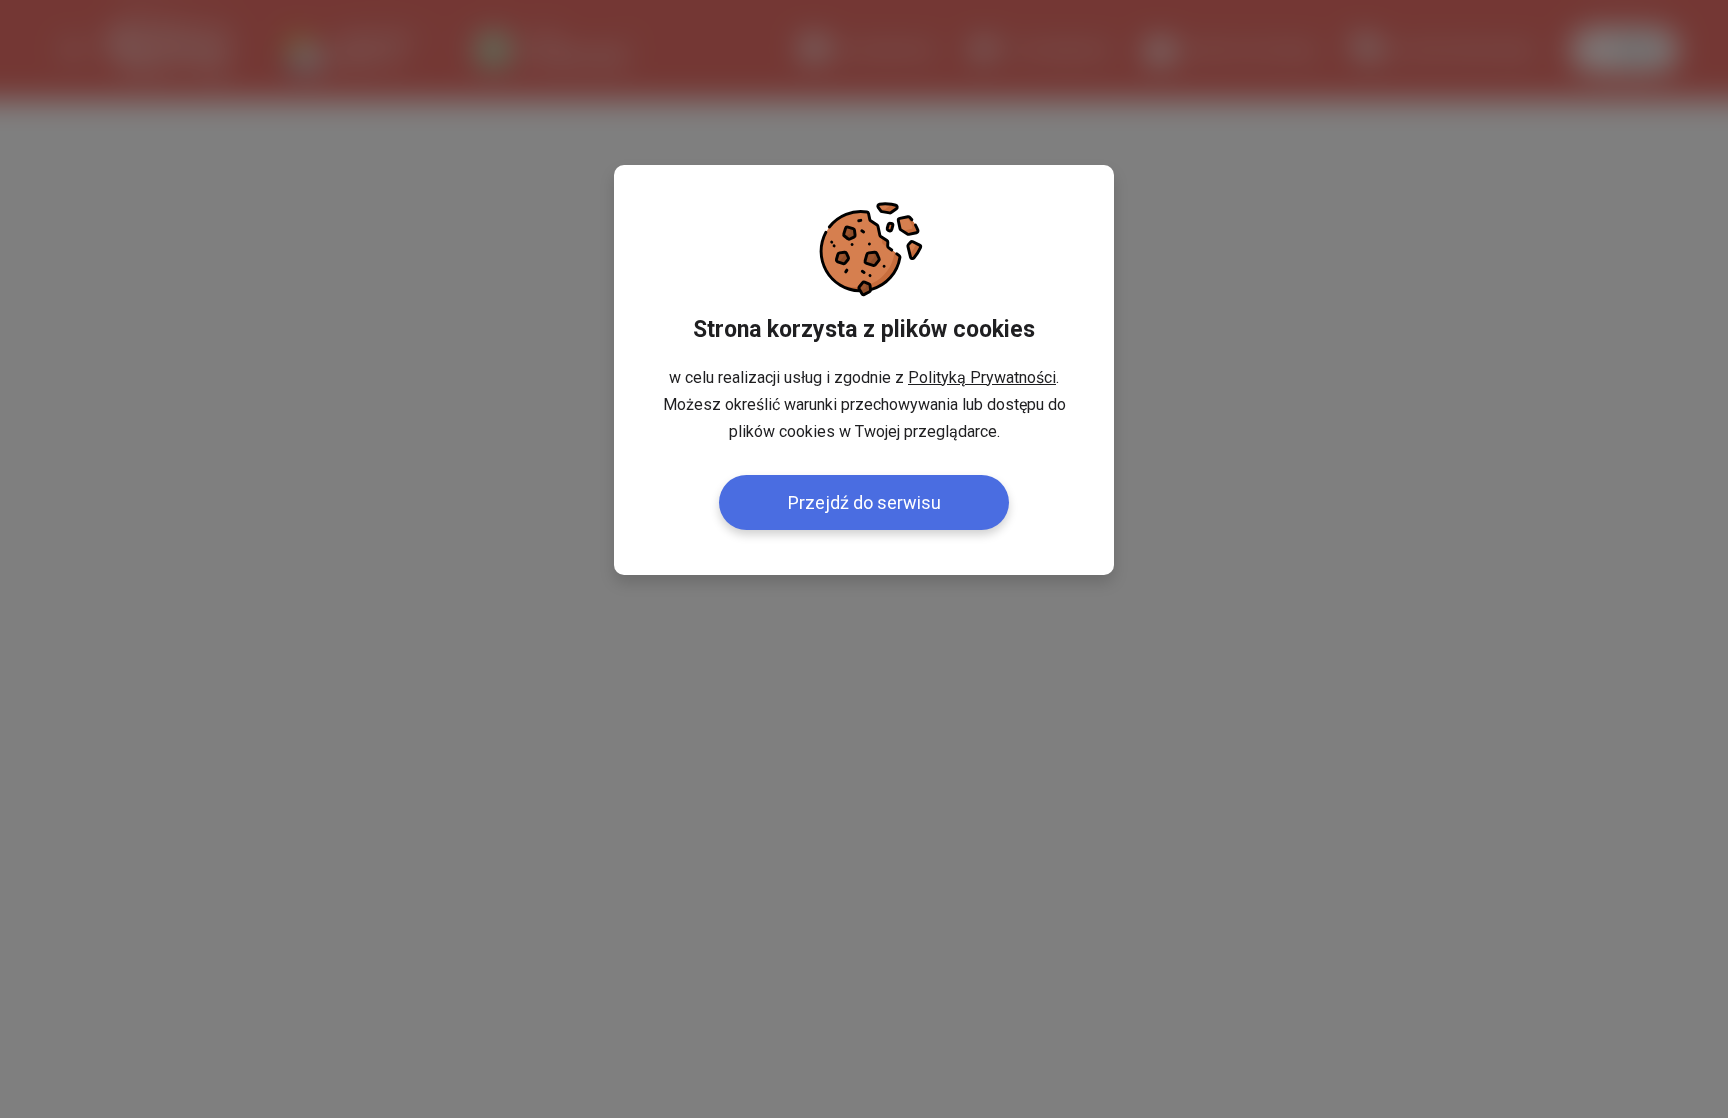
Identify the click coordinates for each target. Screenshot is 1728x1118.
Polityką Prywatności (982, 377)
